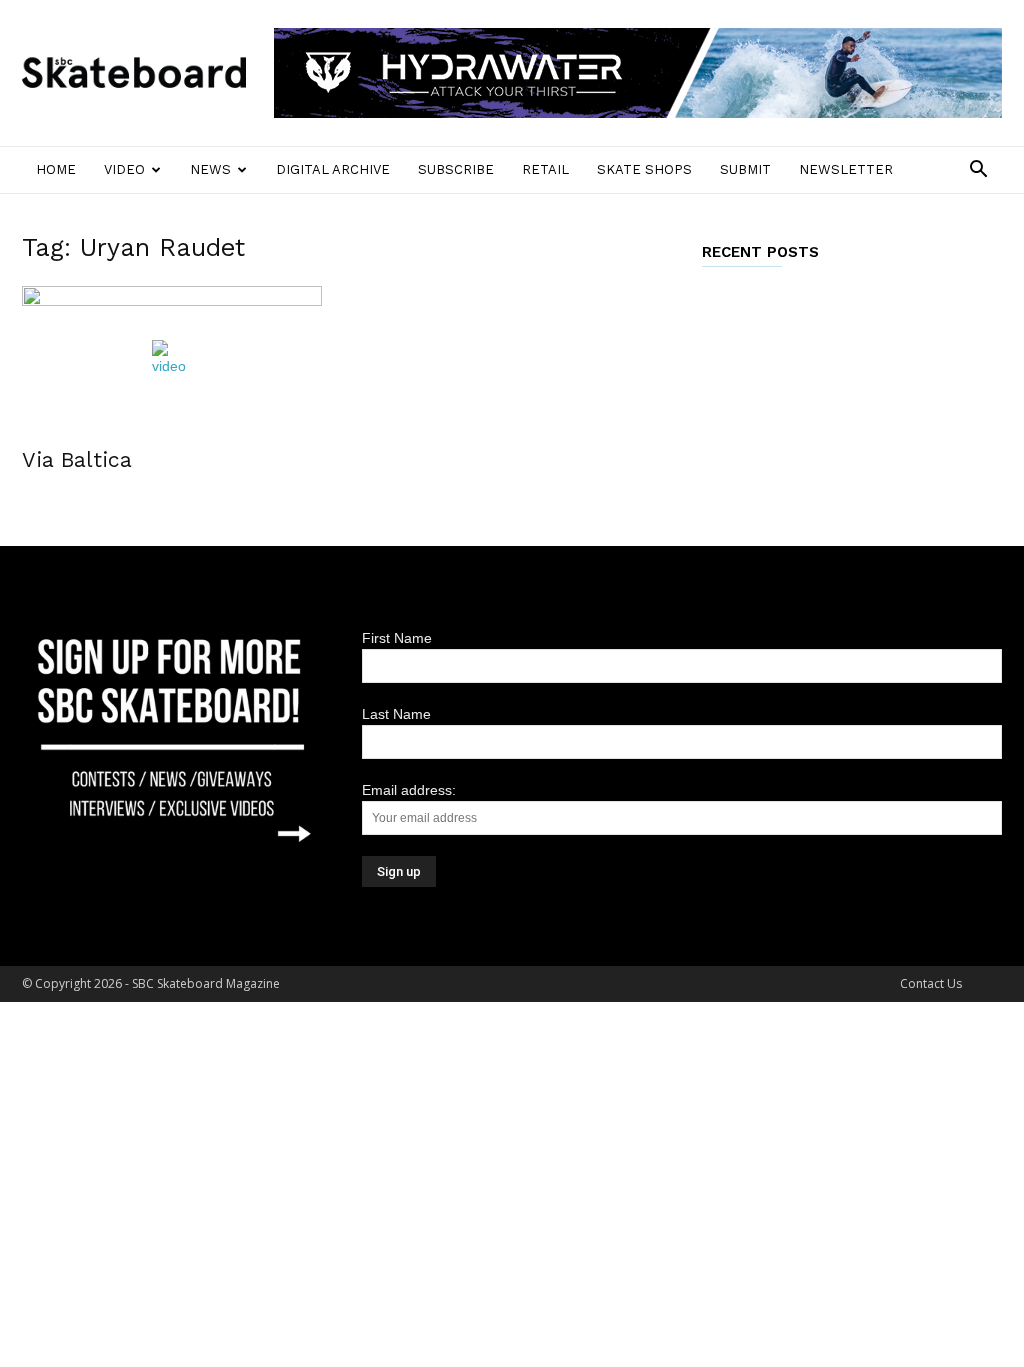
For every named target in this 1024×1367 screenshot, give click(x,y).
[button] (978, 171)
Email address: (409, 790)
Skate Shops (644, 169)
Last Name (396, 714)
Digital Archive (333, 169)
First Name (397, 638)
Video (124, 169)
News (210, 169)
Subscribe (456, 169)
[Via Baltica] (172, 360)
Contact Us (931, 983)
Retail (545, 169)
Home (56, 169)
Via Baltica (77, 459)
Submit (745, 169)
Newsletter (846, 169)
